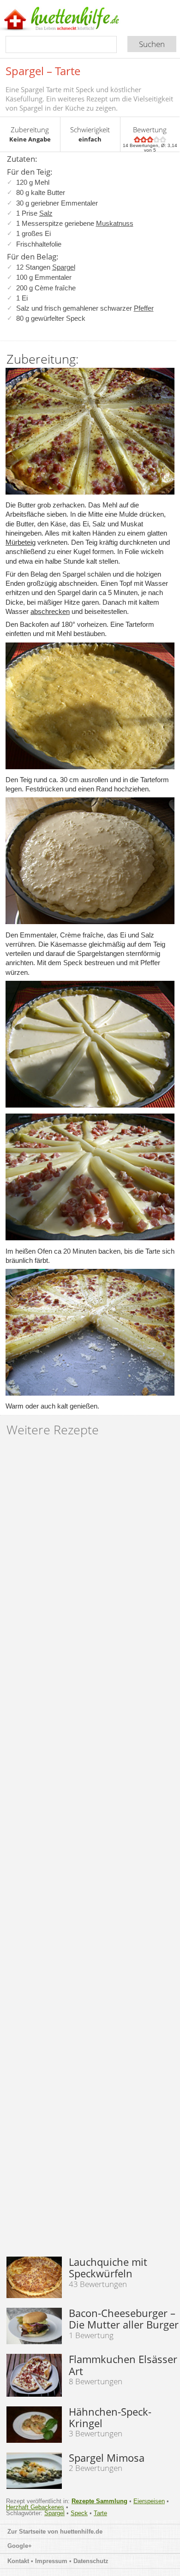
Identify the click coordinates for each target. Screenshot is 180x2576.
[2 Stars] (144, 139)
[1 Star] (137, 139)
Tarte (100, 2513)
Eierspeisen (149, 2501)
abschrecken (50, 611)
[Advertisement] (90, 1850)
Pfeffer (144, 308)
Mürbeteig (21, 542)
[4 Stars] (156, 139)
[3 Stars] (150, 139)
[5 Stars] (163, 139)
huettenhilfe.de (81, 2532)
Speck (79, 2513)
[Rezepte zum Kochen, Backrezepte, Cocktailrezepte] (75, 19)
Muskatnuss (115, 223)
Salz (46, 213)
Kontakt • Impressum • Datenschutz (59, 2561)
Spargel (64, 267)
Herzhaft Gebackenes (35, 2507)
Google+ (20, 2546)
